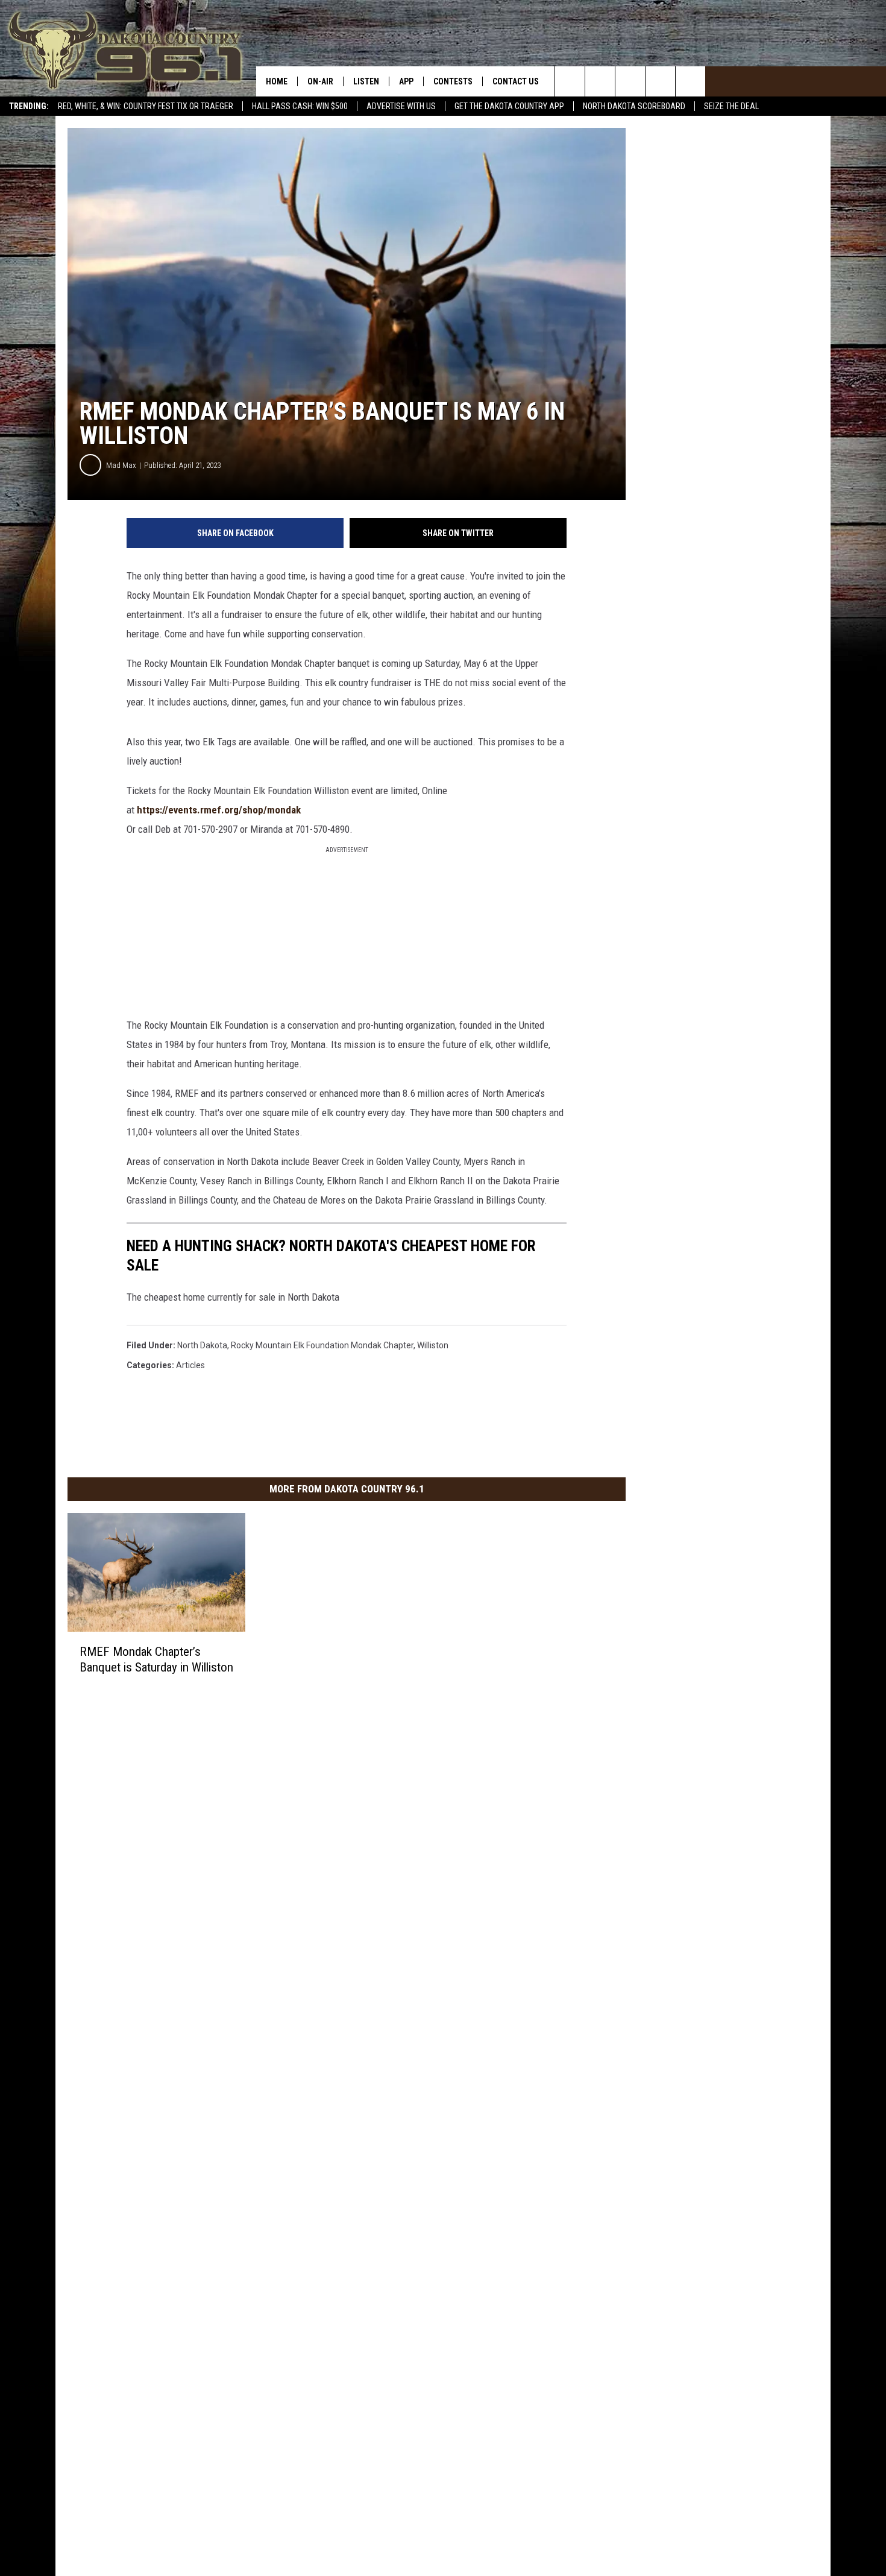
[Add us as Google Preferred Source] (600, 81)
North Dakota (202, 1345)
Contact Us (516, 81)
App (406, 81)
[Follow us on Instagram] (660, 81)
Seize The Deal (731, 106)
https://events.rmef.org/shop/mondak (219, 810)
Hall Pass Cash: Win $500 (300, 106)
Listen (366, 81)
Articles (190, 1365)
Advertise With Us (401, 106)
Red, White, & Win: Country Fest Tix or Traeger (146, 106)
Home (277, 81)
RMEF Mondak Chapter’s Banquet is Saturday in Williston (156, 1659)
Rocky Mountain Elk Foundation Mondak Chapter (322, 1345)
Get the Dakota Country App (509, 106)
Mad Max (121, 465)
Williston (433, 1345)
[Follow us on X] (690, 81)
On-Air (320, 81)
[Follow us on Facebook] (630, 81)
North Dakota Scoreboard (634, 106)
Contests (453, 81)
